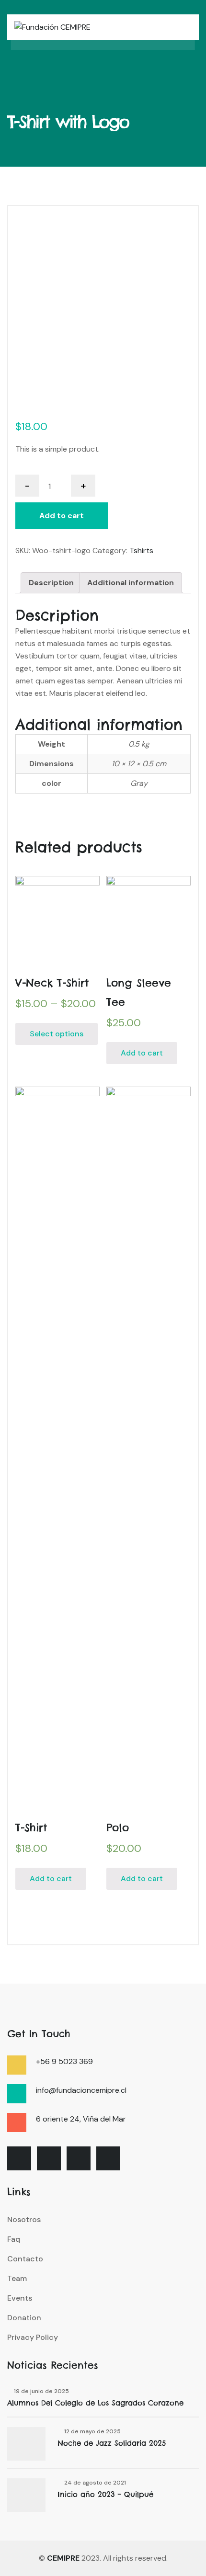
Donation (24, 2318)
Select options (57, 1034)
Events (20, 2298)
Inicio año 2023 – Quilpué (105, 2494)
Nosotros (24, 2219)
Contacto (25, 2259)
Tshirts (141, 550)
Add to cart (62, 516)
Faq (14, 2239)
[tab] (51, 583)
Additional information (131, 583)
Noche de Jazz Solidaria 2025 (112, 2443)
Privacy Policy (33, 2337)
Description (51, 583)
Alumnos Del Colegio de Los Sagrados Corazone (95, 2403)
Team (17, 2278)
